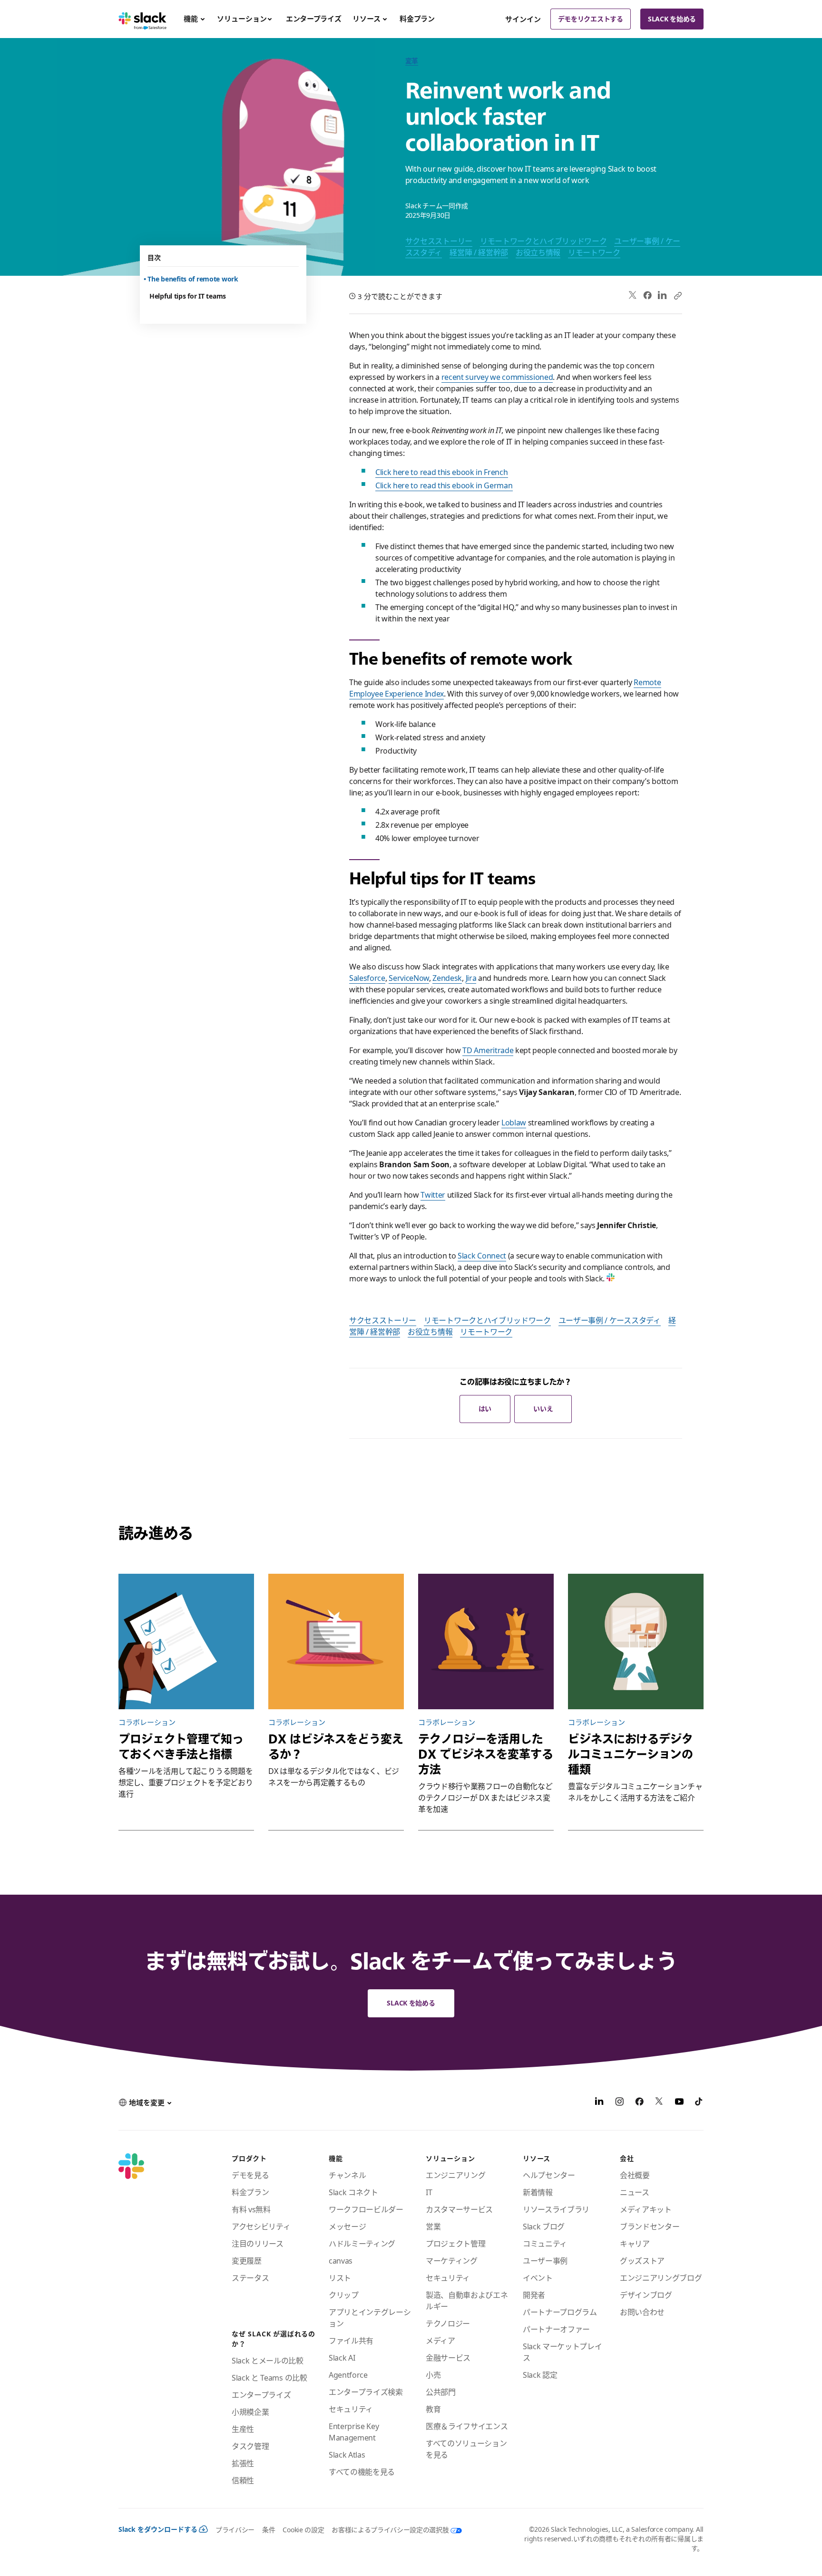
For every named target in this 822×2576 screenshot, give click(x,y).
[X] (659, 2103)
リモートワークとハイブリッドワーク (543, 241)
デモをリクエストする (591, 19)
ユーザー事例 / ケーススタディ (610, 1320)
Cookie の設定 (303, 2530)
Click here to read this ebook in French (442, 472)
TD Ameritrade (488, 1050)
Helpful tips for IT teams (188, 296)
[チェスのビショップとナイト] (486, 1641)
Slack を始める (672, 19)
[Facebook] (647, 295)
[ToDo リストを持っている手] (186, 1641)
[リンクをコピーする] (677, 295)
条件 (269, 2530)
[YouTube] (679, 2103)
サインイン (523, 19)
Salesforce (367, 978)
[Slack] (142, 19)
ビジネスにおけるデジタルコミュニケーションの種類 (631, 1754)
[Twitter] (633, 295)
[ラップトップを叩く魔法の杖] (336, 1641)
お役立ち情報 (538, 252)
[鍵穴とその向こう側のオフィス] (636, 1641)
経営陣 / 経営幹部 (479, 252)
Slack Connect (482, 1256)
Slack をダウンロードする (158, 2529)
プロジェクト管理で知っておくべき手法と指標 (181, 1746)
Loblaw (514, 1123)
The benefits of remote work (194, 279)
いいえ (543, 1409)
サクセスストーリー (439, 241)
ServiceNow (409, 978)
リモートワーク (594, 252)
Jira (471, 978)
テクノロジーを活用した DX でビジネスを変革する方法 (486, 1754)
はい (485, 1409)
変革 (412, 61)
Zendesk (447, 978)
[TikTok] (699, 2103)
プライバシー (235, 2530)
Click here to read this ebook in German (444, 485)
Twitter (433, 1195)
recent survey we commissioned (497, 377)
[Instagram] (619, 2103)
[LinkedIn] (662, 295)
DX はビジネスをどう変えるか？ (336, 1746)
